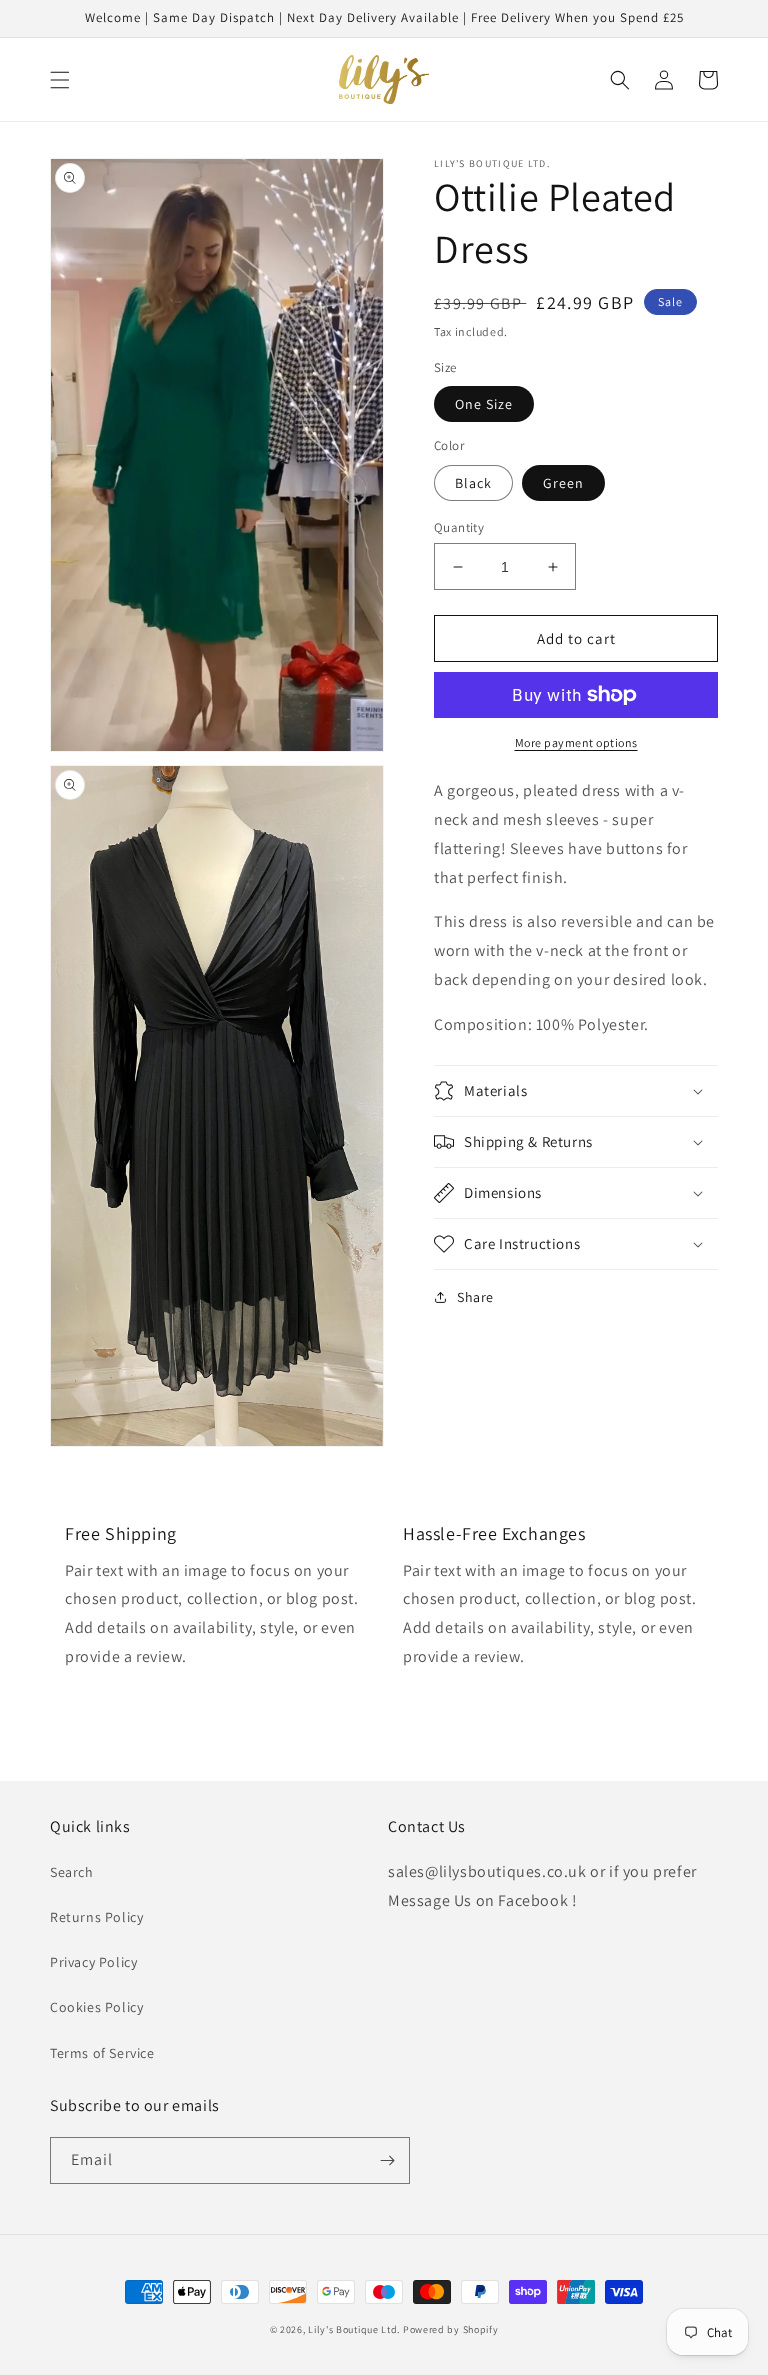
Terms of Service (102, 2053)
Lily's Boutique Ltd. (354, 2329)
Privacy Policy (93, 1962)
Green (563, 483)
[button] (60, 80)
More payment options (576, 742)
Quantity (459, 527)
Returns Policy (96, 1917)
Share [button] (475, 1297)
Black (473, 483)
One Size (484, 404)
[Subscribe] (387, 2160)
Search (72, 1872)
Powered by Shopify (451, 2329)
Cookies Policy (96, 2007)
